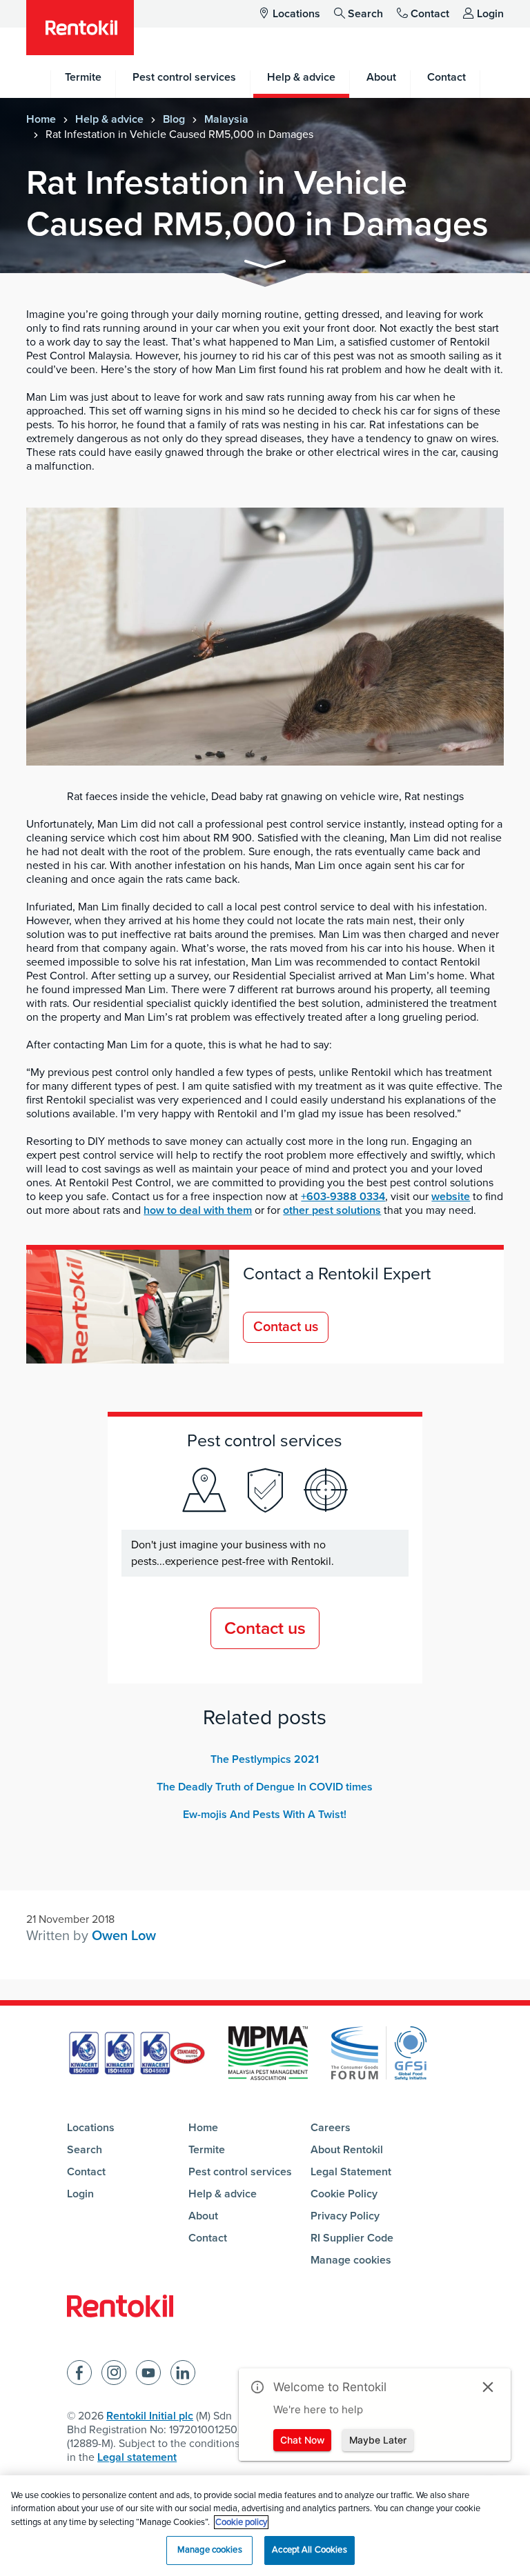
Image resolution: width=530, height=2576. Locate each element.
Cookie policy (241, 2522)
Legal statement (137, 2457)
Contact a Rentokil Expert (337, 1274)
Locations (296, 14)
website (451, 1197)
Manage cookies (351, 2260)
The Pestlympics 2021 (265, 1759)
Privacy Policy (345, 2216)
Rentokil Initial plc (150, 2416)
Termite (207, 2150)
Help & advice (109, 119)
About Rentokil (347, 2150)
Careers (331, 2128)
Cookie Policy (344, 2194)
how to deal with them (198, 1210)
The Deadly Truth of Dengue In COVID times (265, 1787)
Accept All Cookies (309, 2550)
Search (365, 14)
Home (41, 119)
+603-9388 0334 (343, 1197)
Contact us (286, 1327)
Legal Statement (351, 2172)
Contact (430, 14)
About (203, 2216)
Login (490, 14)
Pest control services (240, 2172)
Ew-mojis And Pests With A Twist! (265, 1815)
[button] (265, 267)
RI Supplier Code (352, 2238)
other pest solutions (332, 1210)
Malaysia (226, 119)
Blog (174, 119)
